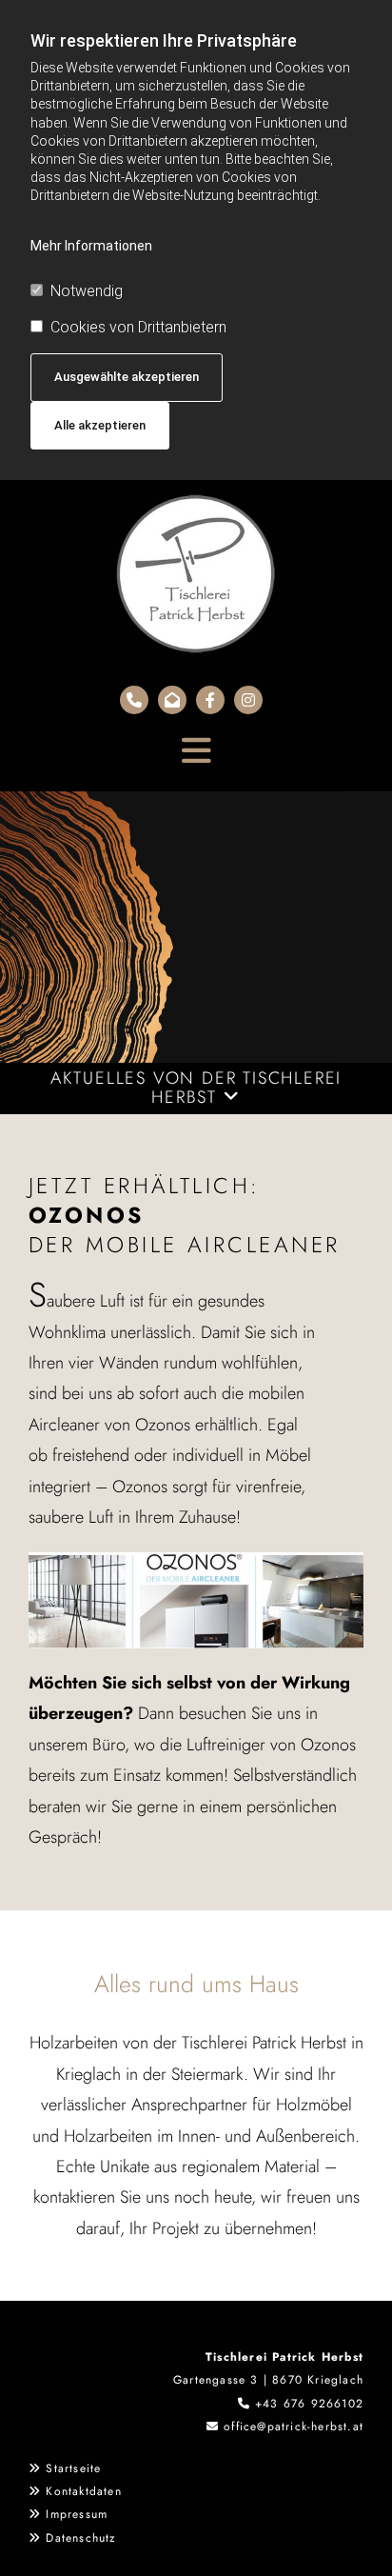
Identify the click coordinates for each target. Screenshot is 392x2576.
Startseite (73, 2468)
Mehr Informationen (91, 246)
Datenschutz (81, 2538)
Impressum (77, 2514)
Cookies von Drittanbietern (138, 327)
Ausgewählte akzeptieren (127, 377)
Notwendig (87, 291)
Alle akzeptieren (100, 425)
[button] (196, 741)
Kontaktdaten (83, 2491)
